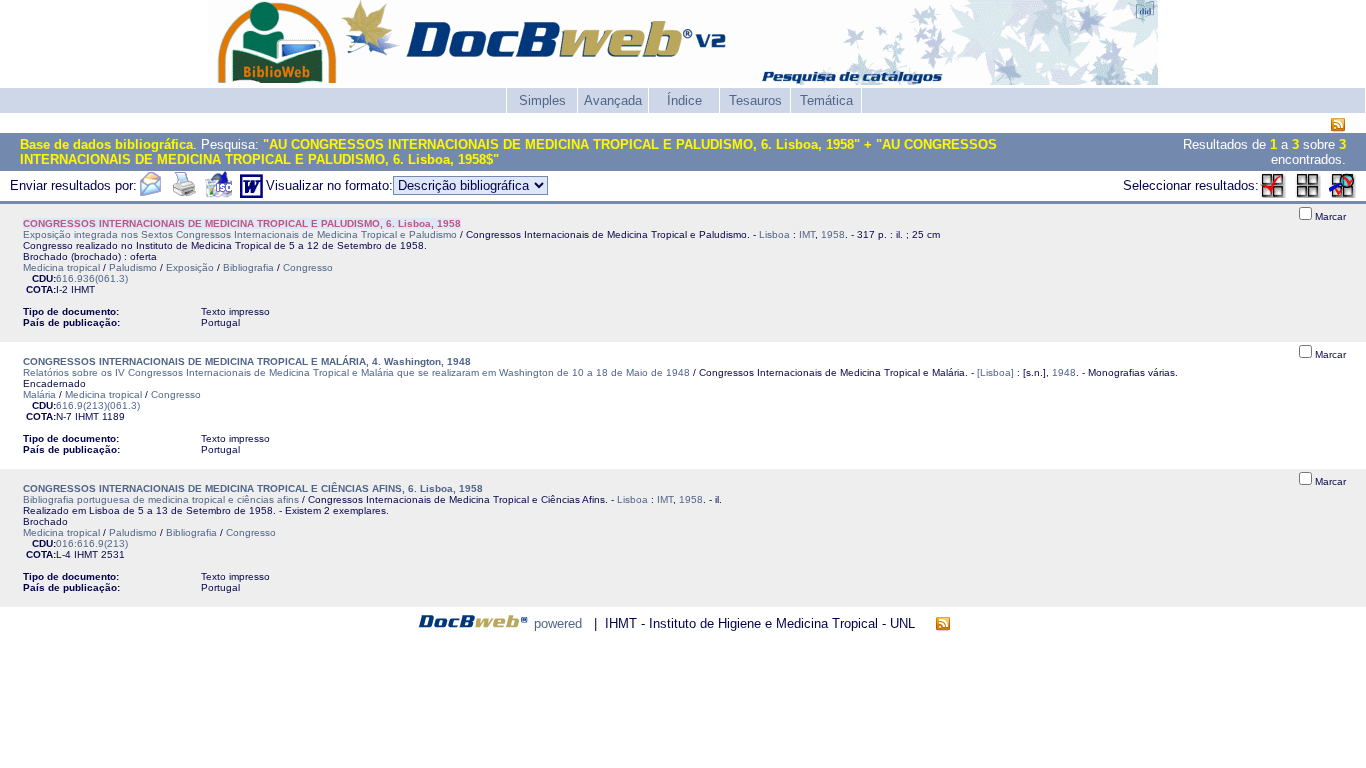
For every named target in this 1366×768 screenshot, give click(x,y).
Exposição (190, 267)
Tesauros (755, 100)
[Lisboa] (995, 372)
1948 (1064, 372)
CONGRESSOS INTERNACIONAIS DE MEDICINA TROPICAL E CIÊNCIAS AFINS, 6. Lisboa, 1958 (253, 488)
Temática (826, 100)
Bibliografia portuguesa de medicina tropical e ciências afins (161, 499)
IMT (807, 234)
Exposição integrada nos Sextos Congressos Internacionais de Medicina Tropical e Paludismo (240, 234)
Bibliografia (248, 267)
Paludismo (133, 267)
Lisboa (774, 234)
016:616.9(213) (92, 543)
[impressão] (184, 193)
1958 (833, 234)
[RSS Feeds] (1338, 125)
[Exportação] (218, 193)
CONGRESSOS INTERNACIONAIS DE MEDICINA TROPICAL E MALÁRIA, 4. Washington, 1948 (247, 361)
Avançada (613, 100)
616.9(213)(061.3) (98, 405)
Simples (542, 100)
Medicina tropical (61, 267)
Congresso (308, 267)
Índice (684, 100)
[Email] (150, 193)
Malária (39, 394)
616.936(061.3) (92, 278)
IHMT (83, 289)
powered (558, 623)
